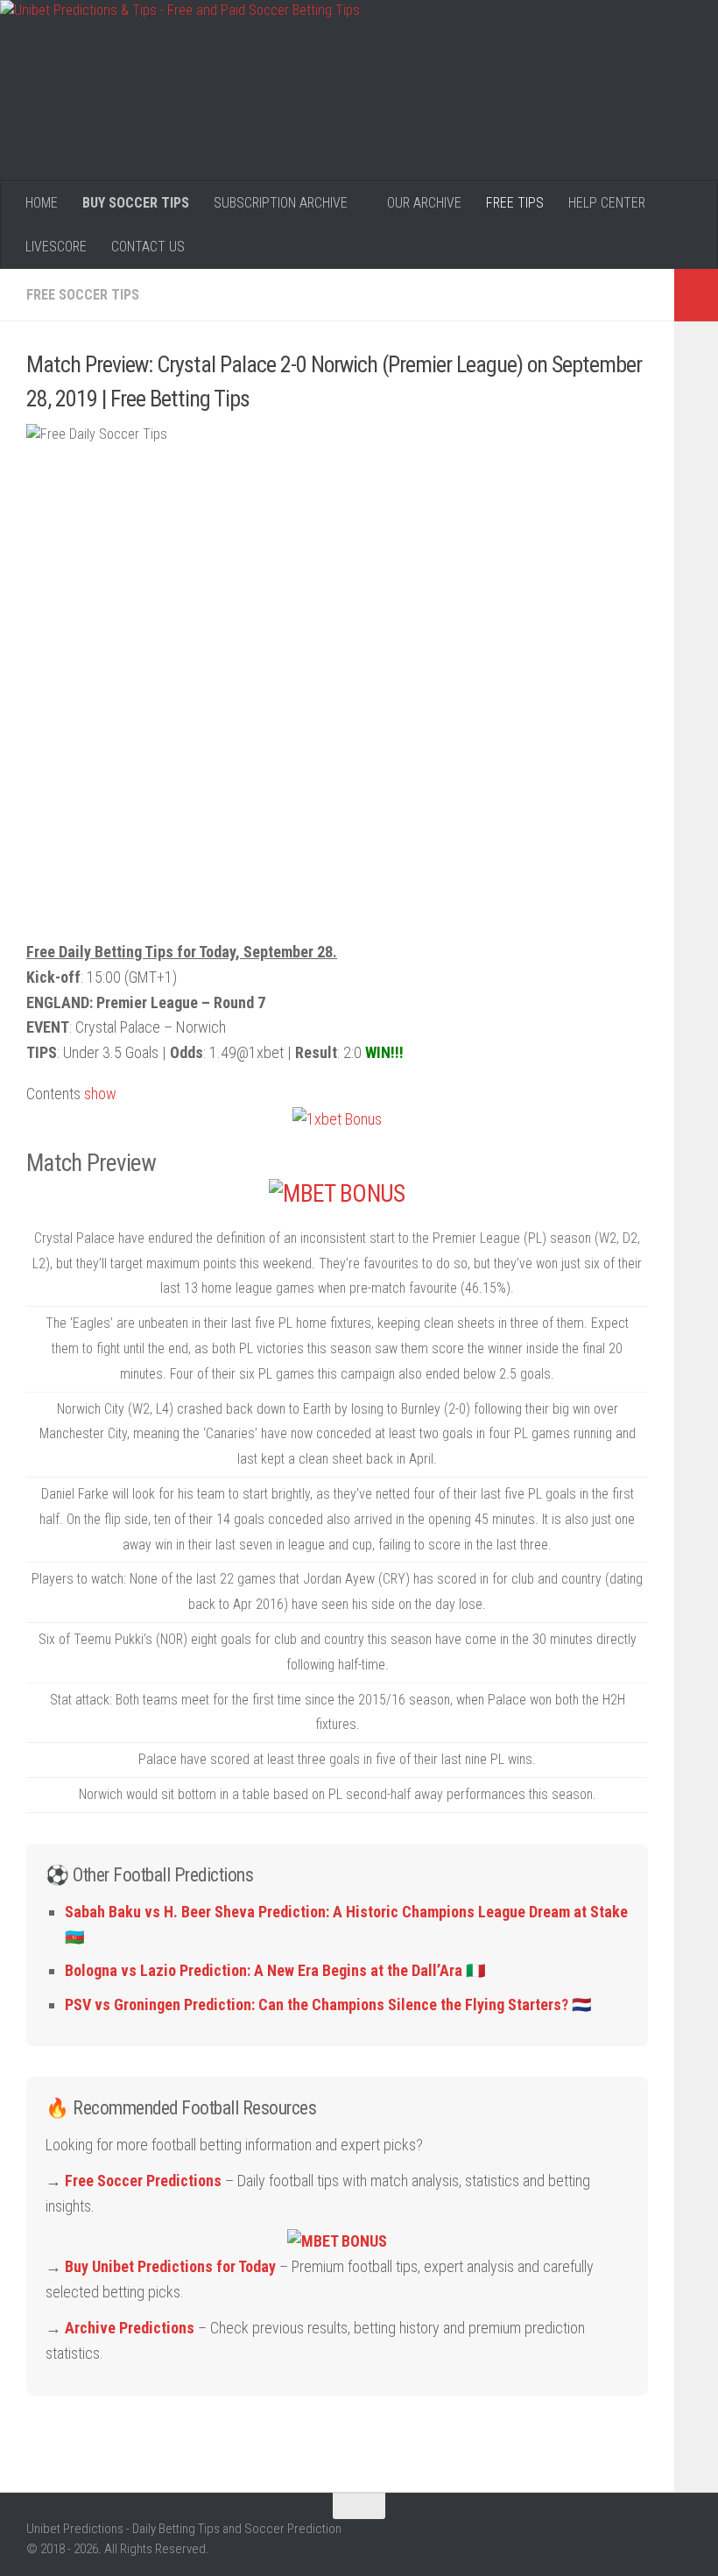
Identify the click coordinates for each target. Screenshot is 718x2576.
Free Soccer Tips (83, 295)
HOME (42, 203)
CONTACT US (148, 247)
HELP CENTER (607, 203)
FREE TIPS (515, 203)
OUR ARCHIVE (424, 203)
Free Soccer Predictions (143, 2181)
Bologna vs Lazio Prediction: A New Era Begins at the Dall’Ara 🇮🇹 (275, 1970)
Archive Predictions (130, 2328)
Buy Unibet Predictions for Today (170, 2266)
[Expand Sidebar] (696, 295)
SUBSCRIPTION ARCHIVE (281, 203)
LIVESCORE (56, 247)
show (100, 1094)
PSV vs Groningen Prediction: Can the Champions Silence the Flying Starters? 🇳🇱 (328, 2004)
